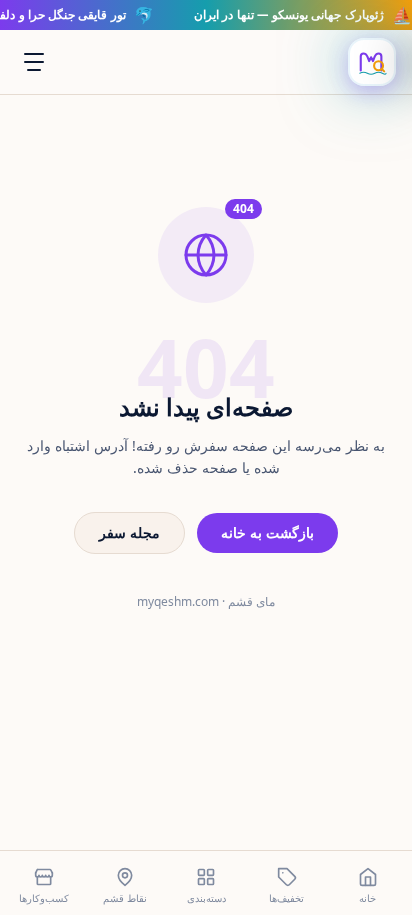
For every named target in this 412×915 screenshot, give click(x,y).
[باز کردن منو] (34, 62)
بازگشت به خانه (267, 532)
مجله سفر (129, 532)
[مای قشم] (372, 62)
